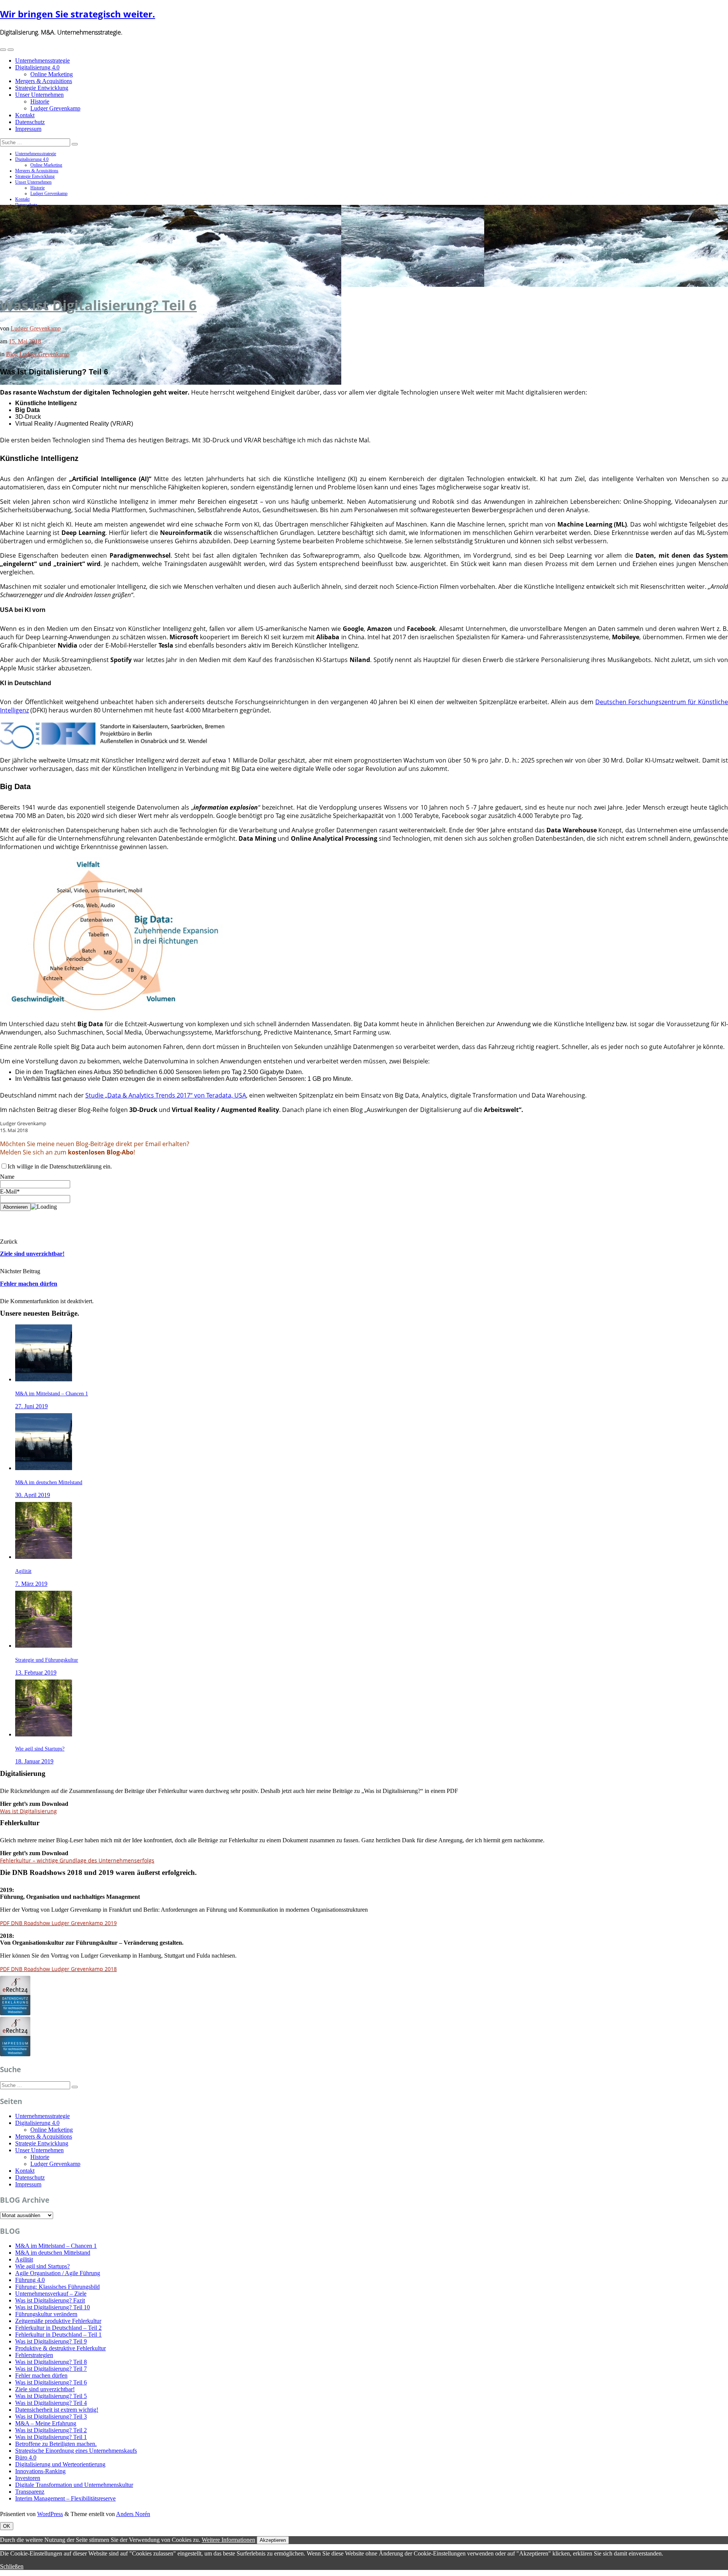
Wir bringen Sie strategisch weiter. (78, 14)
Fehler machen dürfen (29, 1284)
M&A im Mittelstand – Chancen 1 (56, 2246)
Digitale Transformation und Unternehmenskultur (74, 2485)
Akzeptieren (273, 2540)
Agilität (24, 2259)
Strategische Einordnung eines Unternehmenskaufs (76, 2451)
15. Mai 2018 (25, 341)
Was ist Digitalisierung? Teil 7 (51, 2369)
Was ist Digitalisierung (28, 1811)
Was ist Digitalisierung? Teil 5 (51, 2396)
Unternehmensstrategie (42, 61)
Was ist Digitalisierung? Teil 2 (51, 2430)
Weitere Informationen (228, 2540)
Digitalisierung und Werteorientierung (60, 2464)
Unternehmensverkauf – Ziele (51, 2294)
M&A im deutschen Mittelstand (53, 2253)
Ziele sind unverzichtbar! (32, 1254)
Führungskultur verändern (46, 2314)
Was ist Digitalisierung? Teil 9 (51, 2341)
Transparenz (30, 2492)
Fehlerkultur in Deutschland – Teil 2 (58, 2328)
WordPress (50, 2514)
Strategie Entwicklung (42, 88)
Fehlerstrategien (34, 2355)
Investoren (28, 2478)
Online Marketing (52, 74)
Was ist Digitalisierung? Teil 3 (51, 2416)
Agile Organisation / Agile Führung (58, 2273)
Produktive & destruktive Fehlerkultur (60, 2348)
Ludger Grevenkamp (55, 108)
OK (7, 2526)
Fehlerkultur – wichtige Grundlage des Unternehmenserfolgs (77, 1860)
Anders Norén (133, 2514)
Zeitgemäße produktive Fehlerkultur (58, 2321)
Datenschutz (30, 122)
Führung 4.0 (30, 2280)
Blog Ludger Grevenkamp (38, 354)
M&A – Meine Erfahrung (46, 2423)
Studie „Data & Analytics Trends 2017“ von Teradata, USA (166, 1095)
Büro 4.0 (26, 2457)
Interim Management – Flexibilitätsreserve (65, 2498)
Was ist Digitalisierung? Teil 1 (51, 2437)
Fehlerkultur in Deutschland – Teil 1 (58, 2335)
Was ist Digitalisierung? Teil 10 (53, 2307)
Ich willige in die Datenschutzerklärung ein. (60, 1166)
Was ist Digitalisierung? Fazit (50, 2300)
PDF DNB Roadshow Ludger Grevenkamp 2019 (58, 1923)
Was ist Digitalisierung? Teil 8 (51, 2362)
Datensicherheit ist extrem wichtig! (57, 2410)
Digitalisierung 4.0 (37, 67)
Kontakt (25, 115)
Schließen (12, 2566)
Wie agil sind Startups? (42, 2266)
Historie (40, 101)
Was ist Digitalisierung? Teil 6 (98, 305)
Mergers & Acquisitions (44, 81)
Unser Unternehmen (39, 95)
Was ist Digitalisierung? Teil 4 (51, 2403)
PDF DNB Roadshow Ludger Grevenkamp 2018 (58, 1969)
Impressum (28, 129)
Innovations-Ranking (40, 2471)
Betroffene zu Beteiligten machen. (56, 2444)
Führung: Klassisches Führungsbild (57, 2287)
